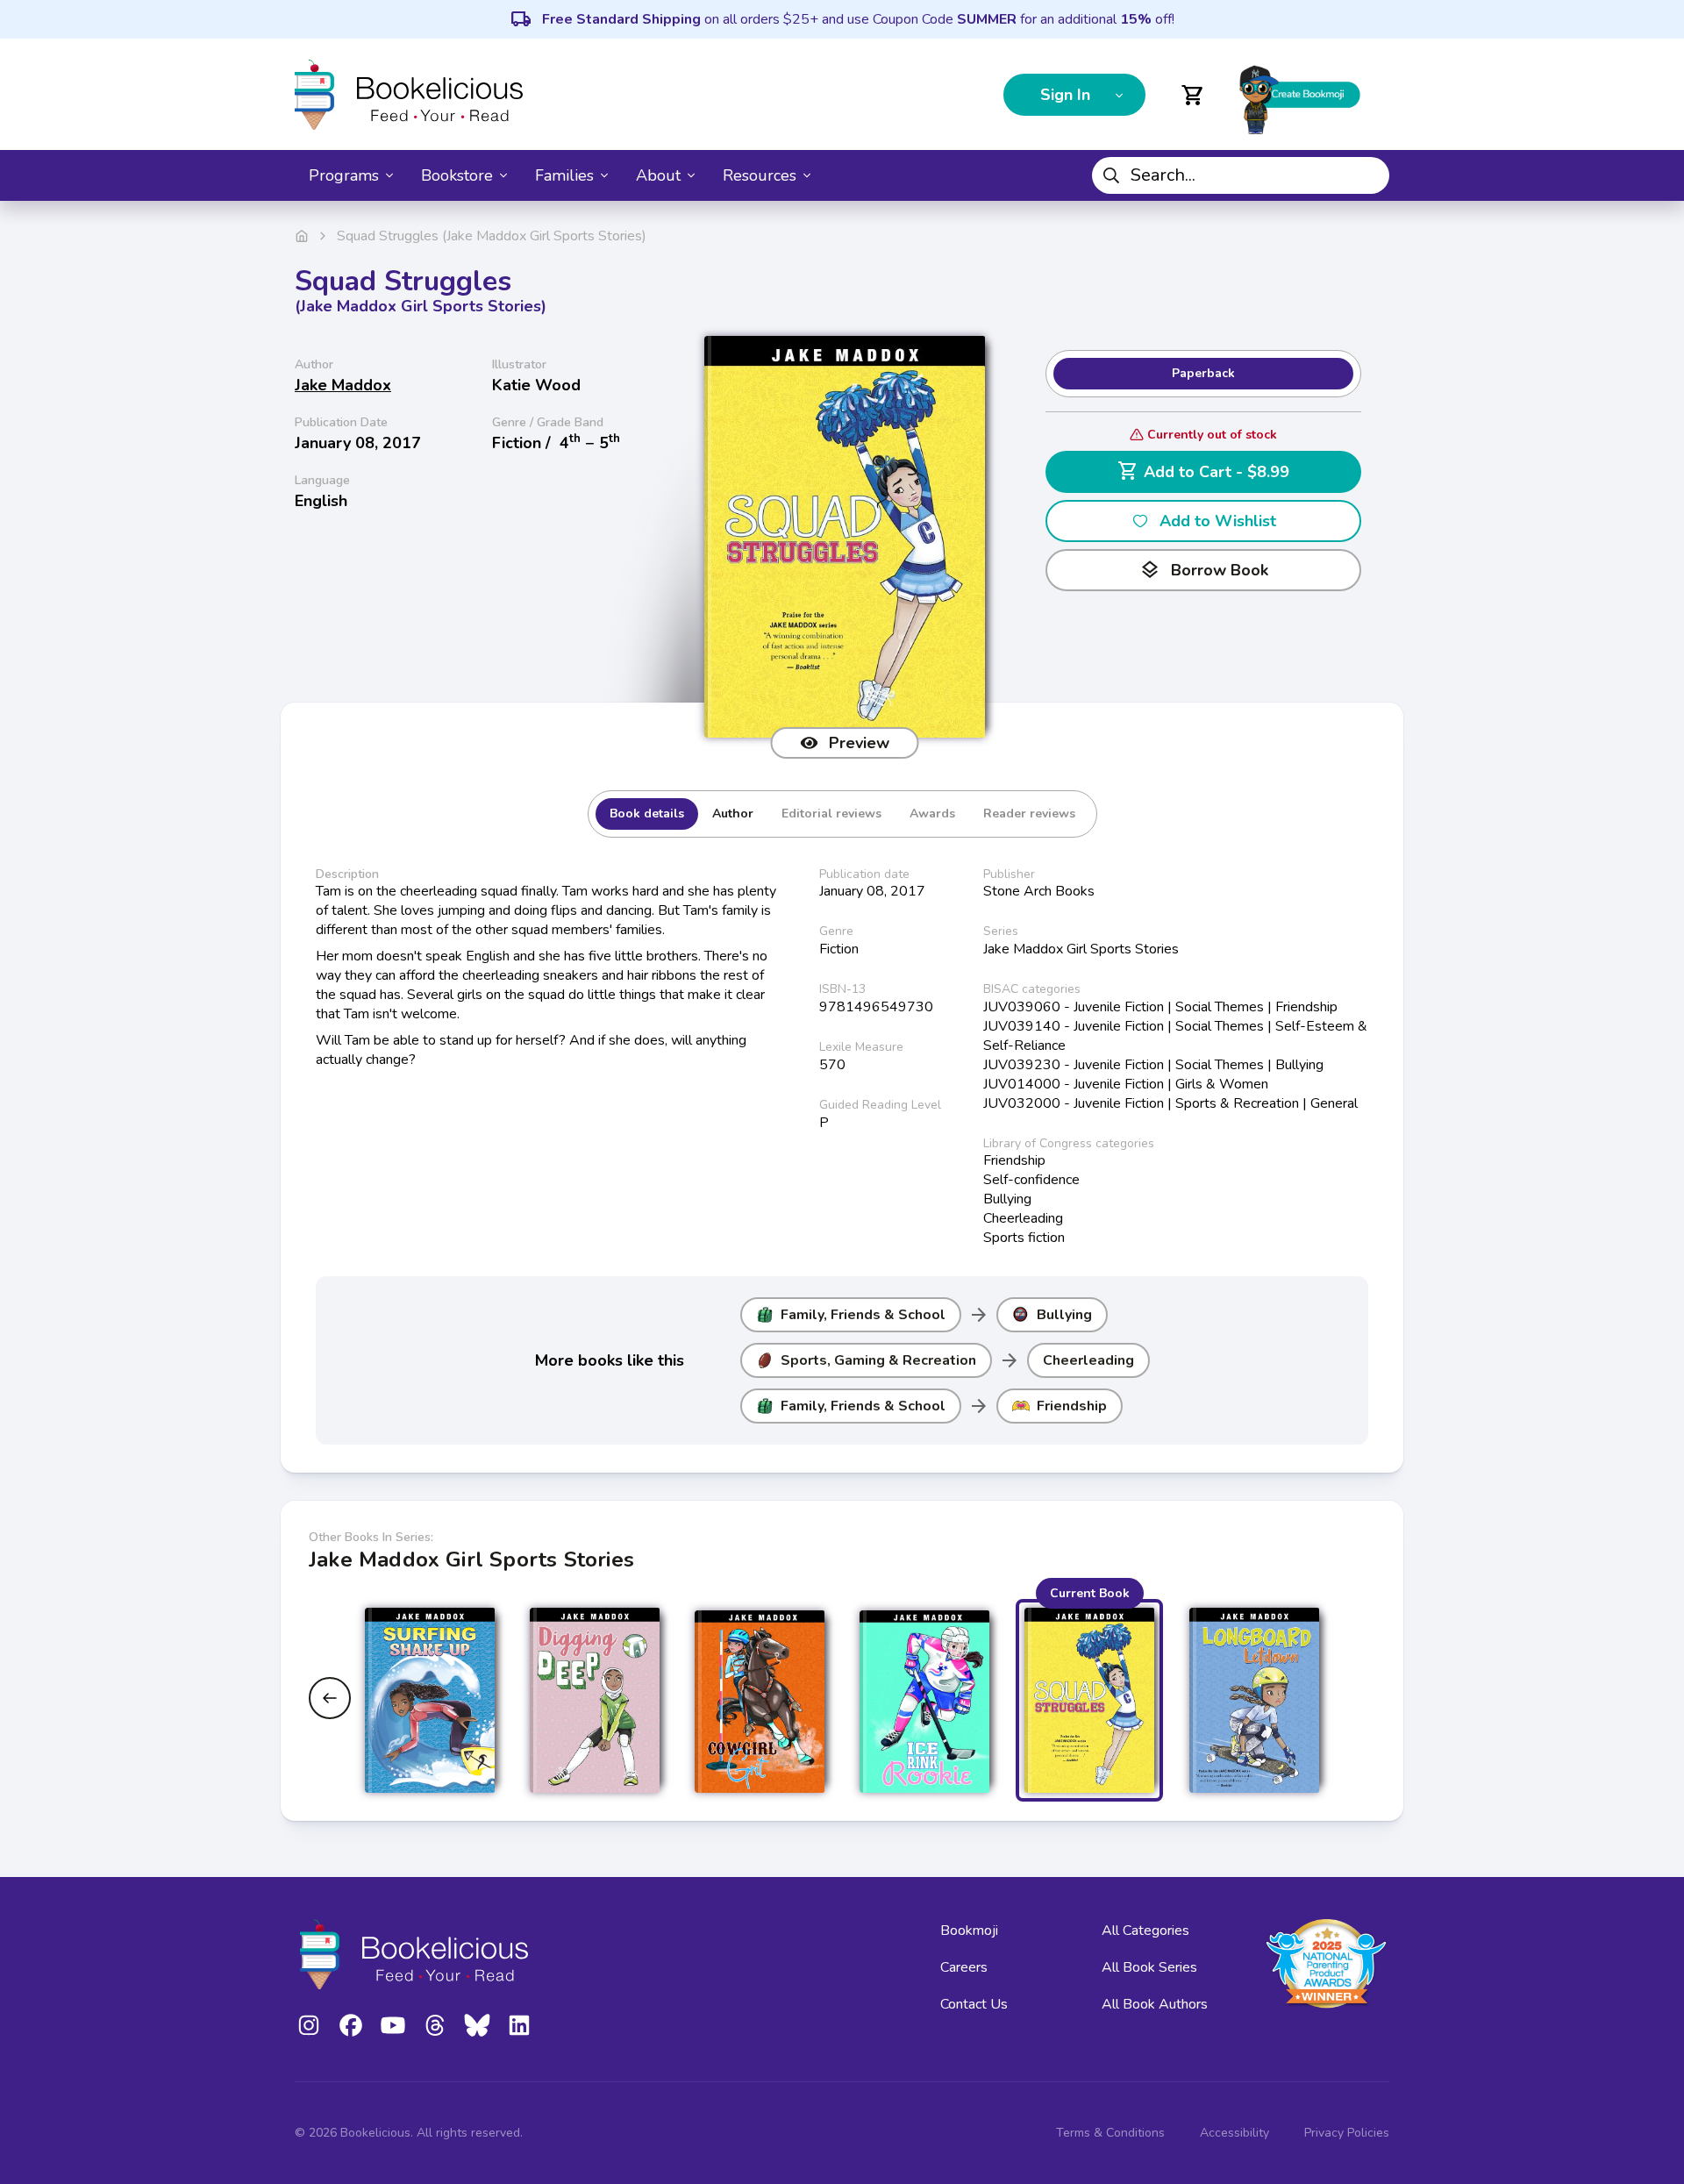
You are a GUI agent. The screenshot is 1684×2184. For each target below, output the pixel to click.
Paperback (1203, 373)
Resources (760, 175)
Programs (344, 175)
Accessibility (1234, 2133)
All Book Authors (1155, 2004)
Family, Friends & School (863, 1315)
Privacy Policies (1347, 2133)
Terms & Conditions (1110, 2133)
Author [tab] (733, 814)
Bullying (1064, 1315)
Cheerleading (1088, 1360)
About (658, 175)
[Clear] (1369, 175)
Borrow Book (1204, 570)
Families (564, 175)
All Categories (1145, 1931)
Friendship (1072, 1406)
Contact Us (974, 2004)
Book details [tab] (647, 814)
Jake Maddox (343, 385)
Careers (964, 1967)
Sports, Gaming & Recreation (878, 1360)
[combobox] (1241, 175)
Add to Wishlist (1218, 521)
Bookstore (457, 175)
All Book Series (1149, 1967)
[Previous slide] (330, 1698)
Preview (859, 743)
